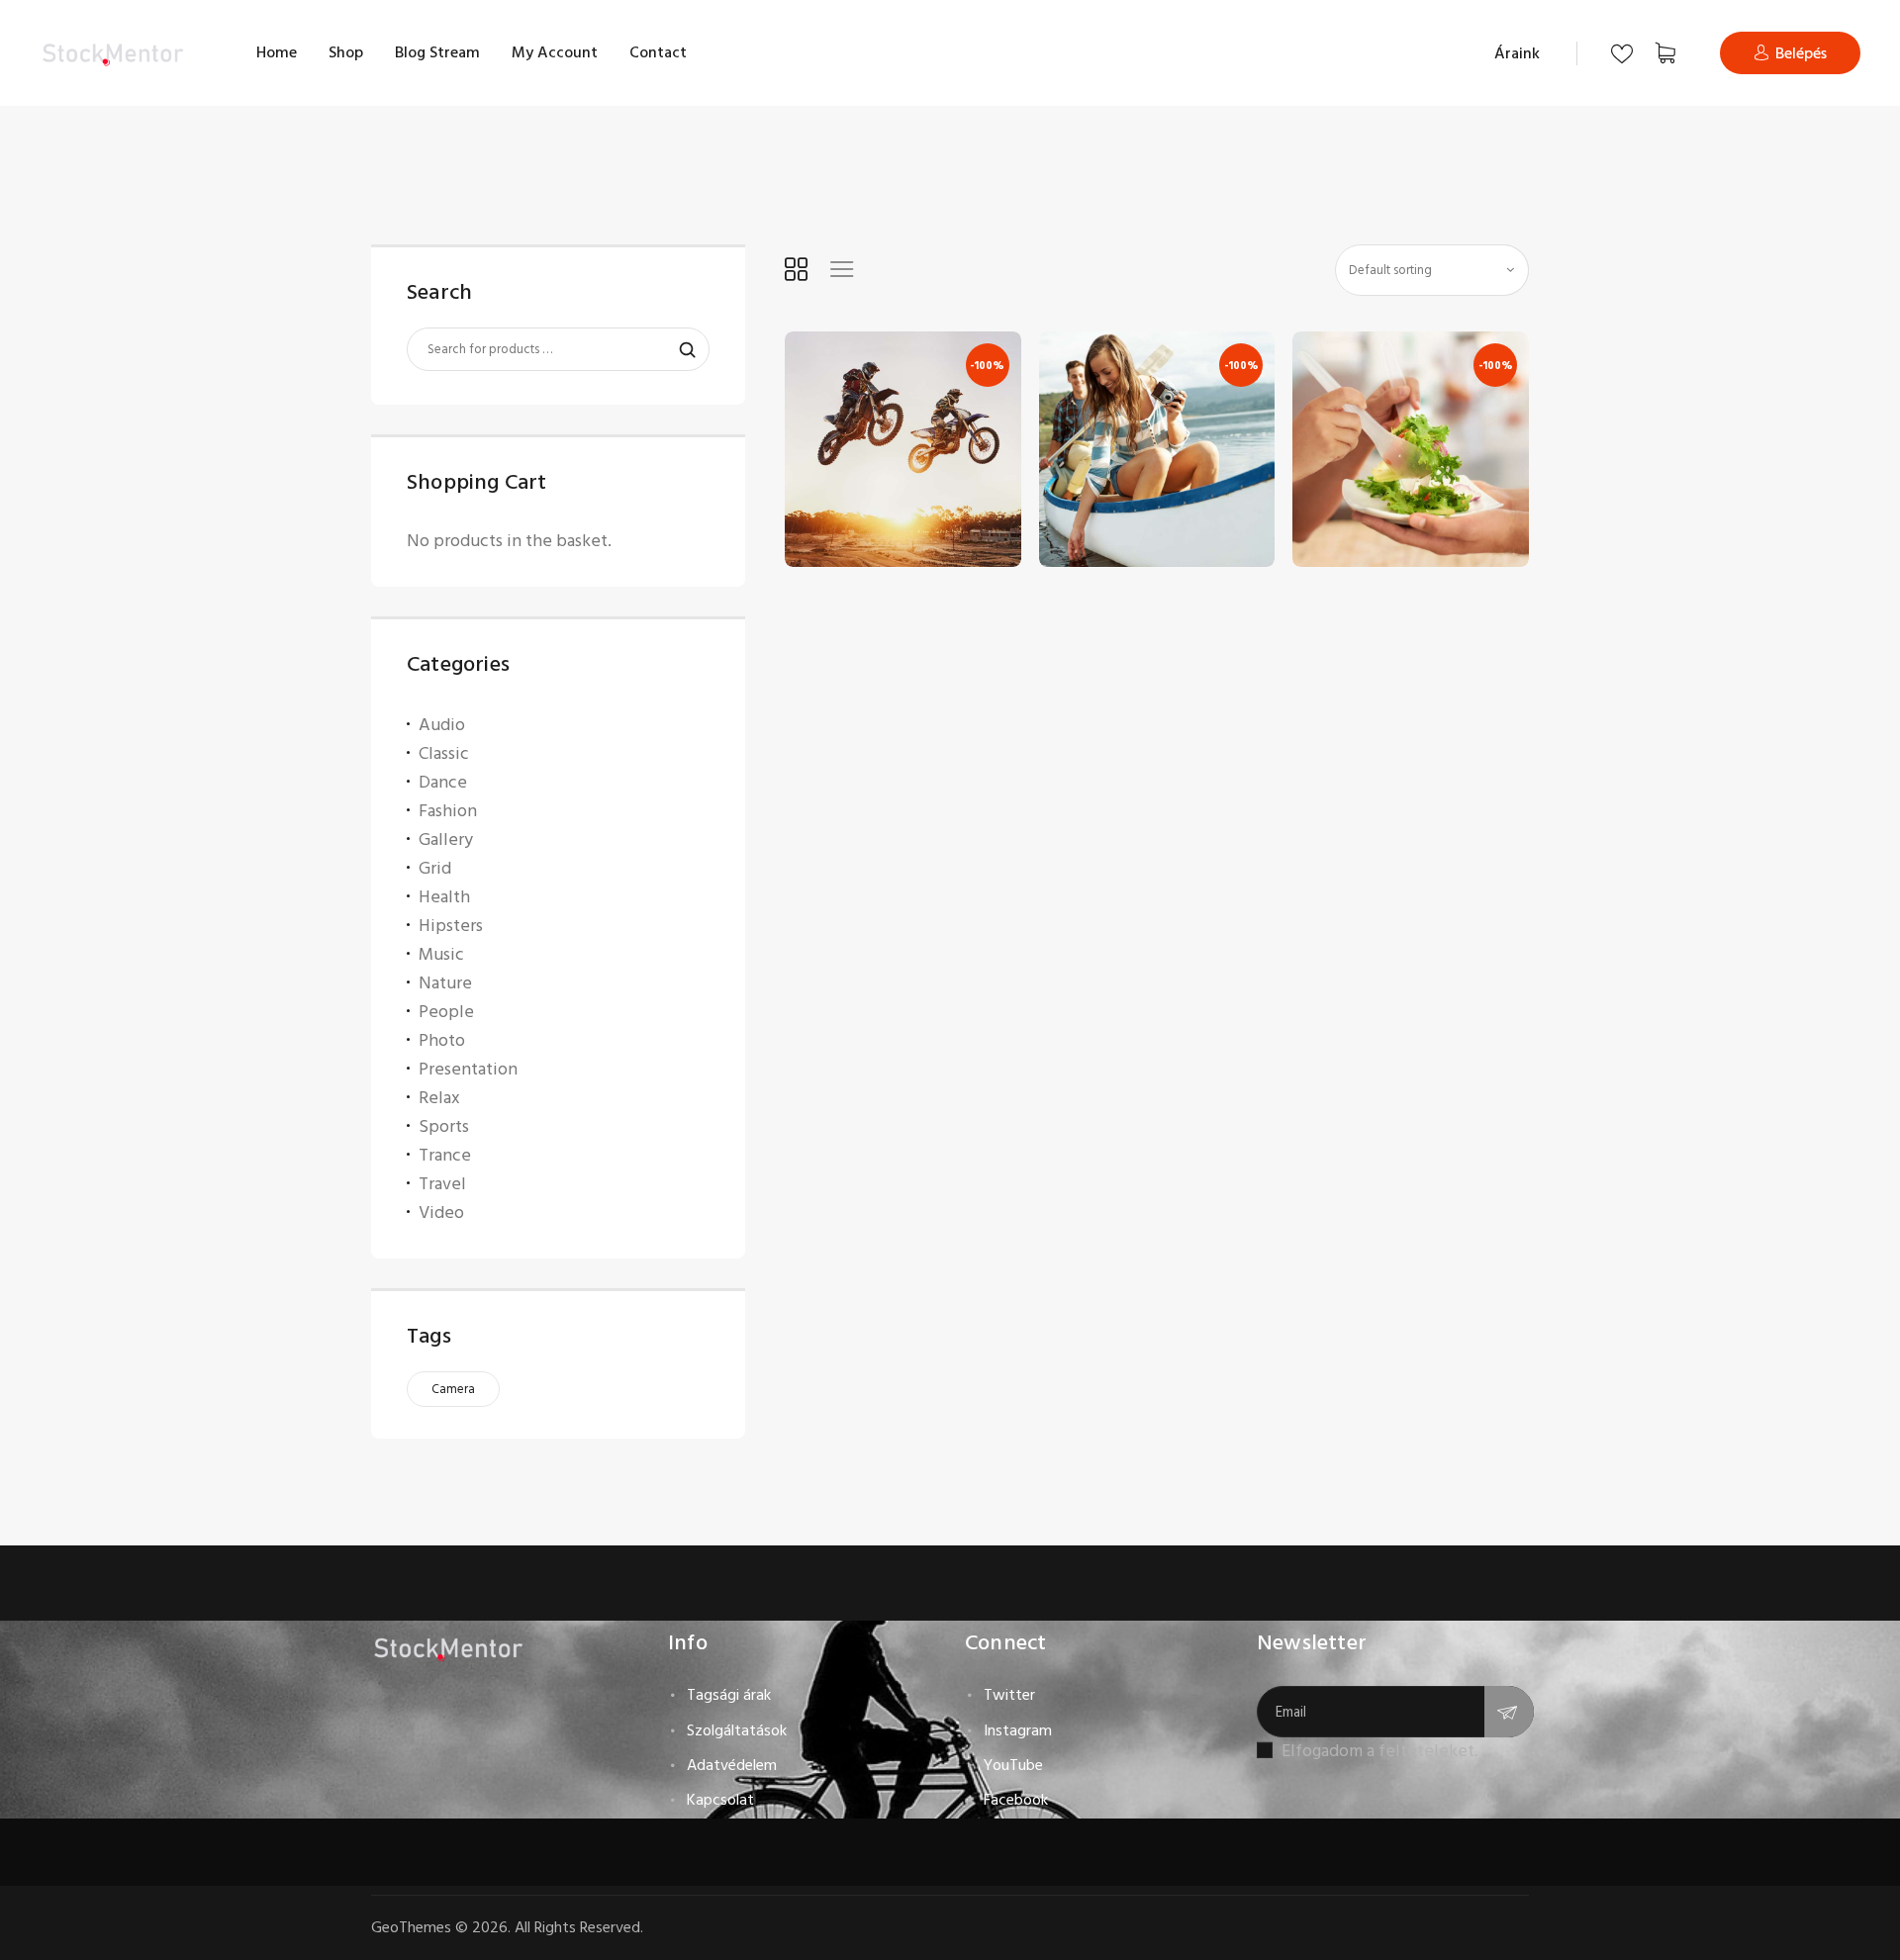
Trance (445, 1155)
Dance (443, 782)
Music (441, 954)
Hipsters (451, 926)
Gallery (446, 840)
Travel (442, 1184)
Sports (444, 1126)
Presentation (468, 1069)
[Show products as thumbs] (796, 269)
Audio (442, 725)
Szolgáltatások (737, 1730)
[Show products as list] (842, 269)
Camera (453, 1389)
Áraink (1517, 53)
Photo (442, 1040)
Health (444, 897)
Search (678, 350)
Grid (435, 868)
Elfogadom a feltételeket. (1380, 1751)
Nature (445, 983)
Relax (439, 1098)
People (446, 1012)
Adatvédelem (732, 1765)
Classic (444, 753)
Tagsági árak (729, 1695)
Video (441, 1213)
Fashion (448, 811)
